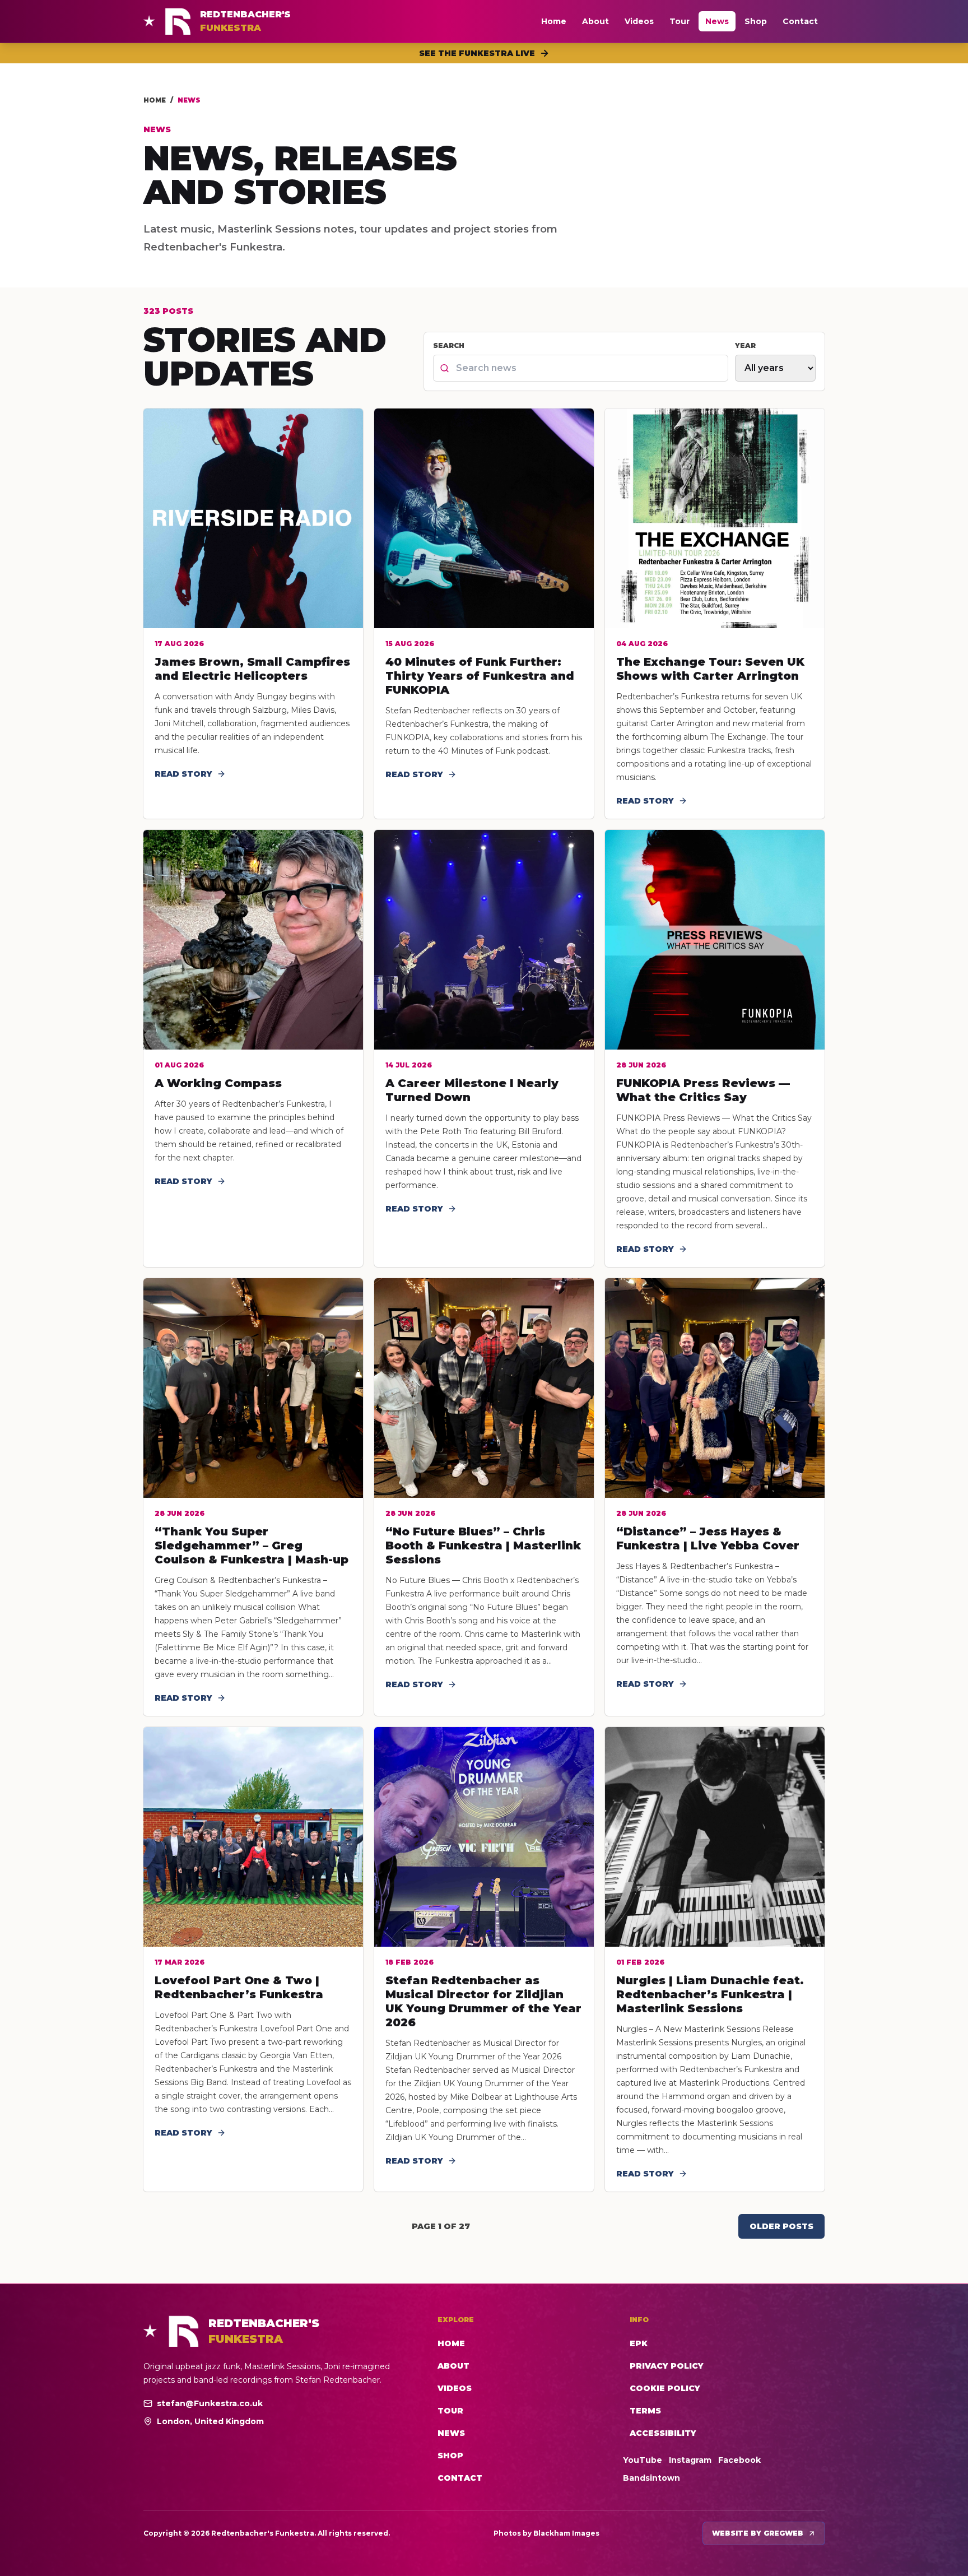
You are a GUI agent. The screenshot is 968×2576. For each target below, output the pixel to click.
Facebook (739, 2460)
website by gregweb (758, 2533)
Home (554, 21)
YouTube (643, 2460)
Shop (756, 21)
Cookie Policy (665, 2388)
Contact (800, 21)
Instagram (690, 2460)
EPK (639, 2343)
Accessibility (663, 2433)
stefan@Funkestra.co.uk (210, 2403)
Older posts (781, 2226)
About (595, 21)
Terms (645, 2411)
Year (745, 345)
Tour (680, 21)
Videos (639, 21)
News (717, 21)
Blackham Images (566, 2533)
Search (449, 345)
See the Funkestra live (477, 53)
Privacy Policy (667, 2366)
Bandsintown (651, 2478)
